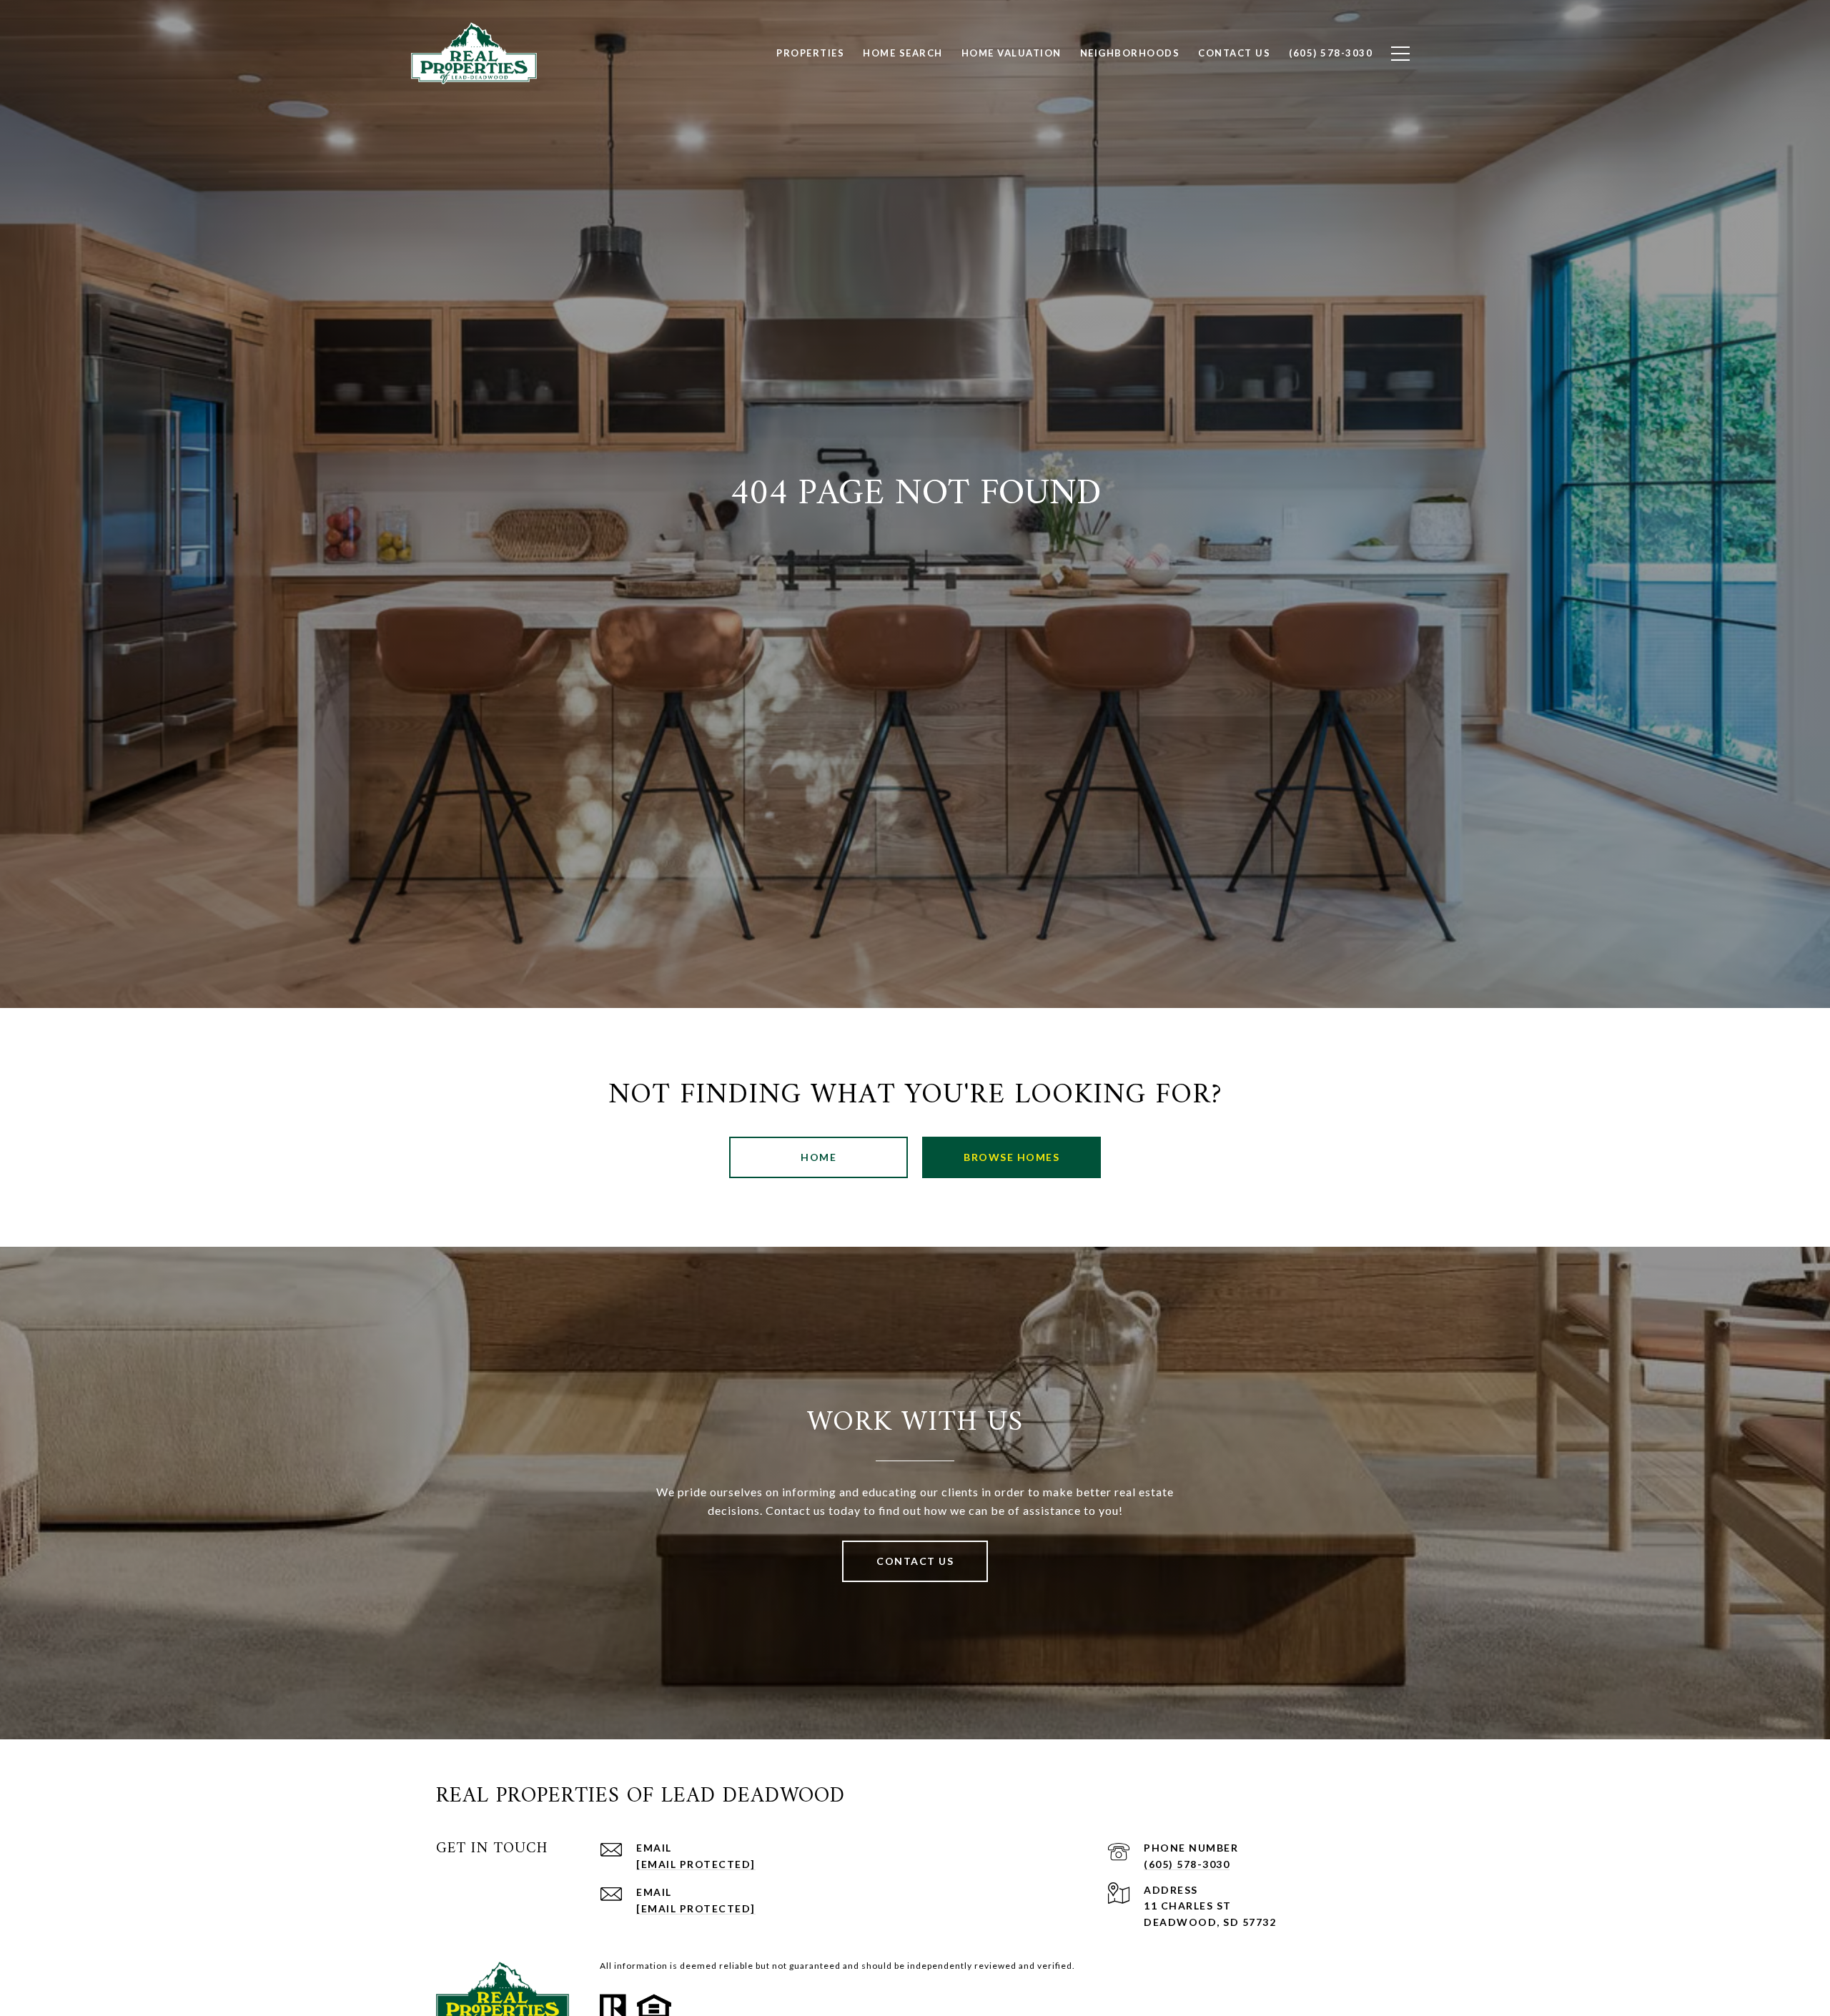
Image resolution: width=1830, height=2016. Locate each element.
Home (818, 1157)
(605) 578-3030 (1187, 1864)
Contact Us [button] (915, 1561)
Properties (810, 53)
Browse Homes (1012, 1157)
